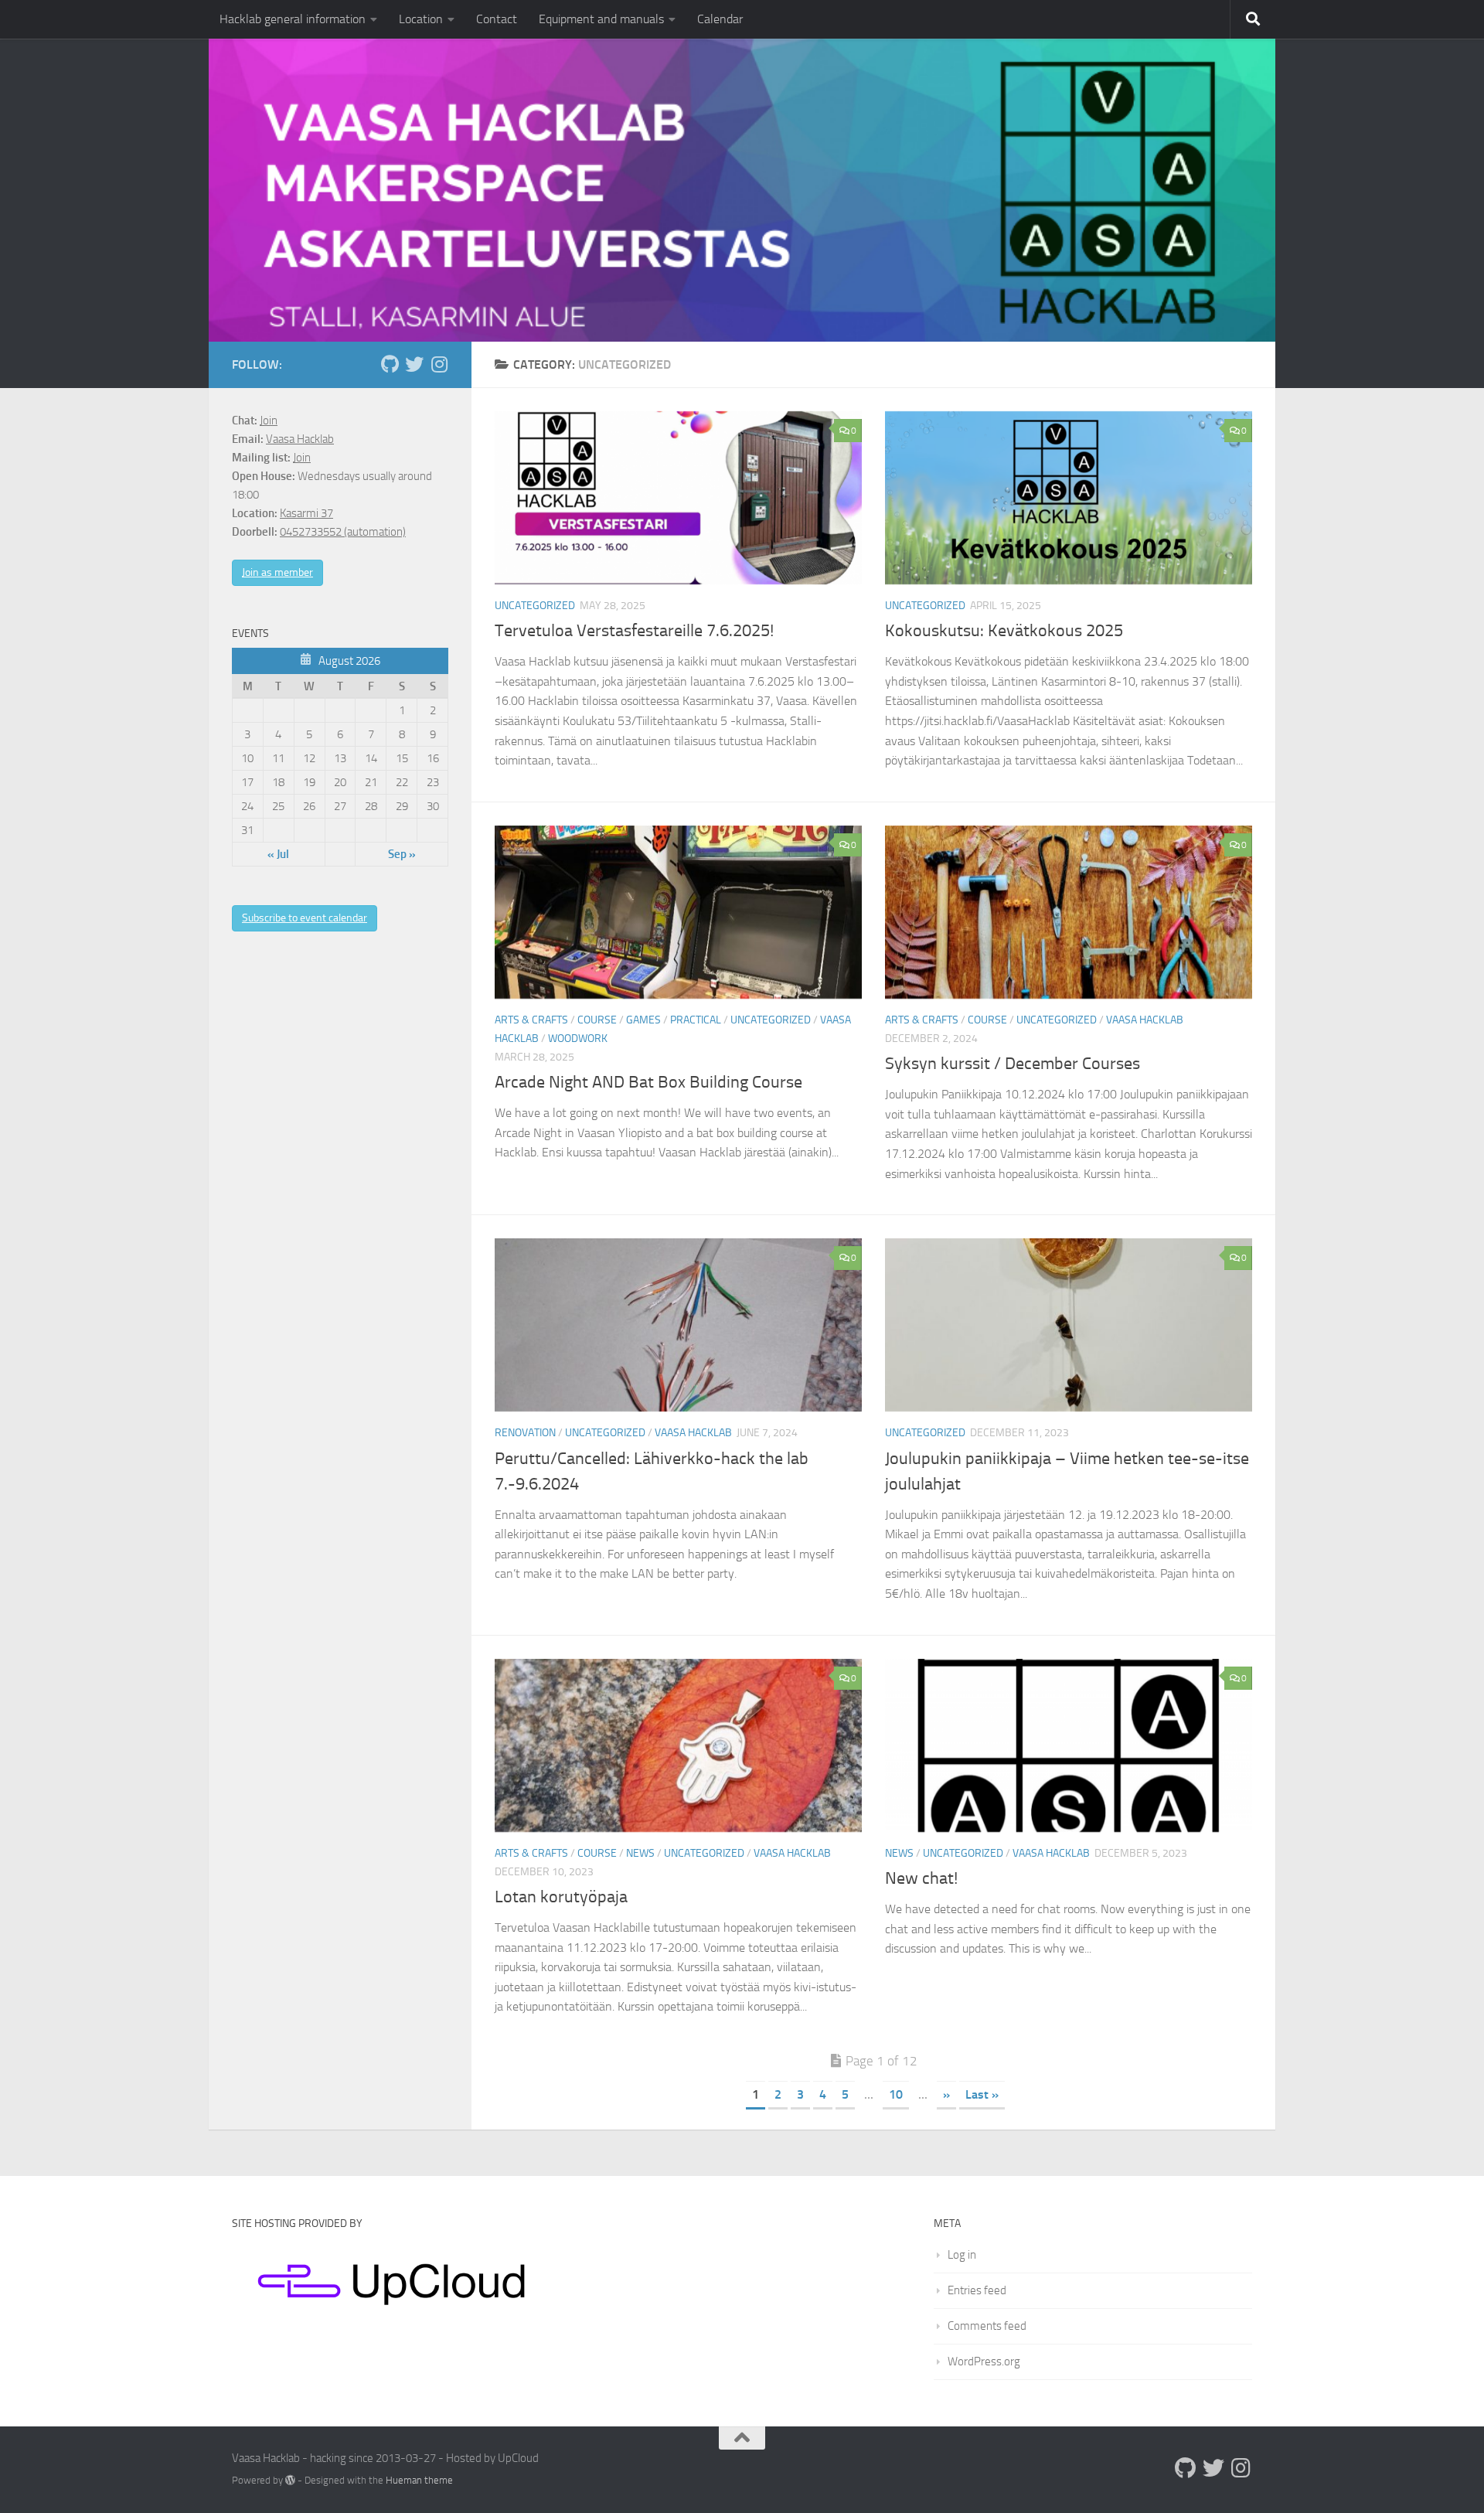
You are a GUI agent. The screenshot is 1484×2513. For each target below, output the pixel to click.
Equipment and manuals (601, 19)
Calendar (720, 19)
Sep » (402, 854)
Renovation (525, 1433)
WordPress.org (984, 2361)
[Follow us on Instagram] (439, 364)
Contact (497, 19)
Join (269, 421)
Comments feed (987, 2326)
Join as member (277, 572)
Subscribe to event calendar (305, 918)
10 (896, 2094)
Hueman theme (419, 2480)
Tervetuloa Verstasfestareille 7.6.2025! (634, 631)
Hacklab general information (293, 19)
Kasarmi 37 (306, 513)
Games (643, 1020)
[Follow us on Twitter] (414, 364)
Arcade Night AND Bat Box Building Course (648, 1082)
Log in (962, 2255)
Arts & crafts (531, 1020)
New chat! (921, 1878)
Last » (982, 2094)
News (640, 1853)
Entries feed (977, 2290)
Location (421, 19)
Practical (696, 1020)
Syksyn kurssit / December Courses (1013, 1064)
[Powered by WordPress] (290, 2480)
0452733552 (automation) (343, 532)
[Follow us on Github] (390, 364)
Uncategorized (535, 606)
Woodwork (578, 1039)
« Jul (278, 854)
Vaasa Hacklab (1145, 1020)
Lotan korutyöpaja (561, 1897)
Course (597, 1020)
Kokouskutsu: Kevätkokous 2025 (1004, 631)
